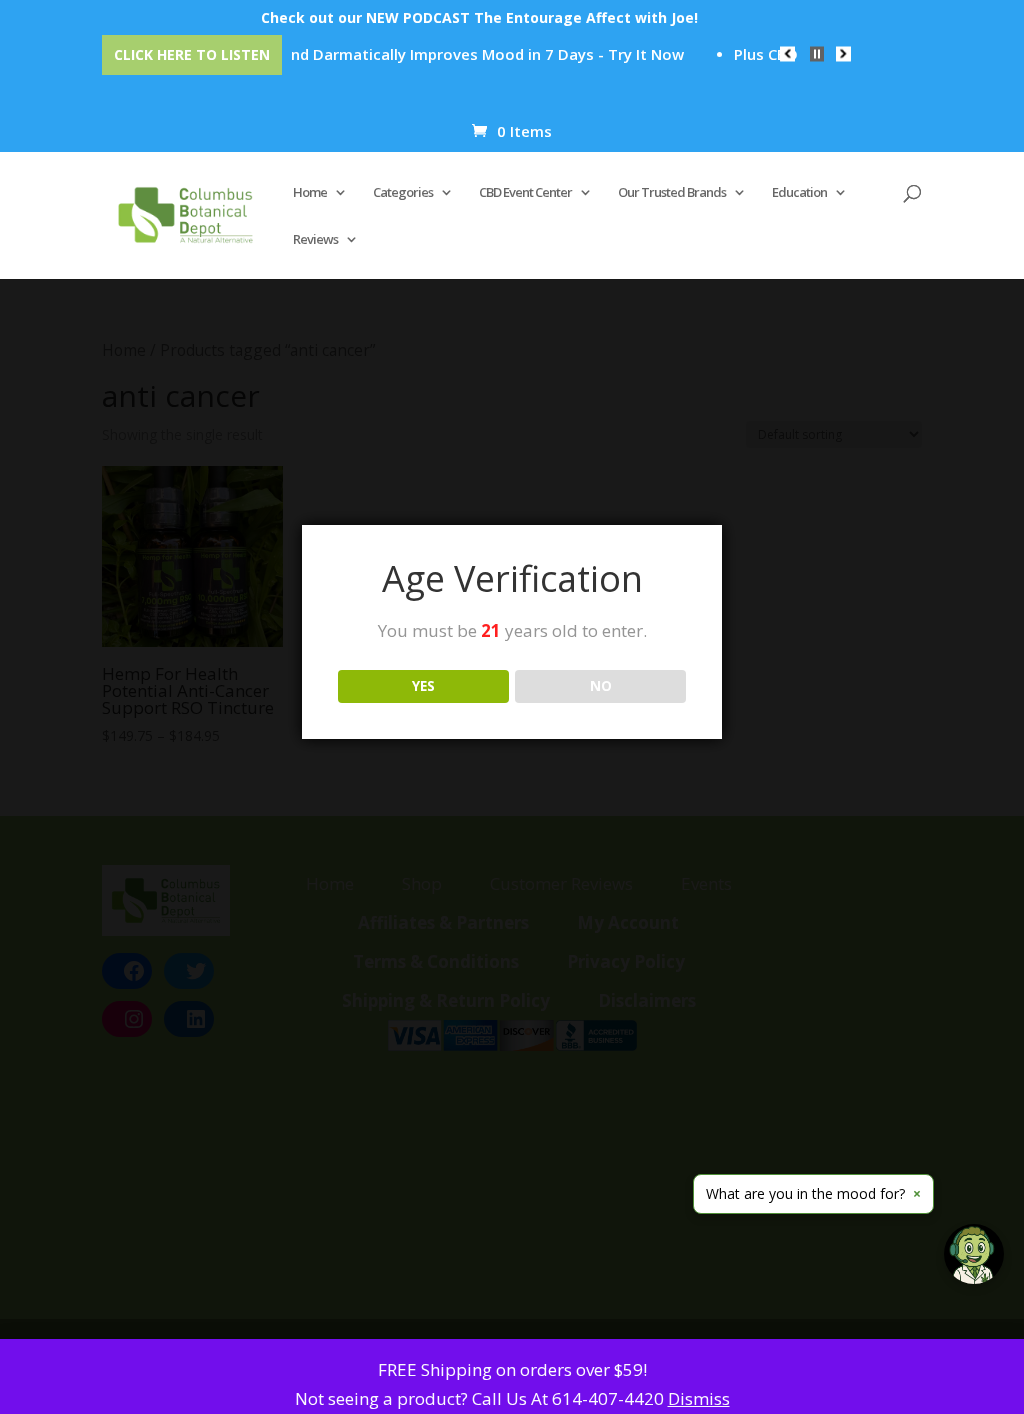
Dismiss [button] (699, 1398)
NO (601, 686)
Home (310, 193)
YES (423, 686)
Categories (403, 193)
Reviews (315, 240)
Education (799, 193)
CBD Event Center (525, 193)
